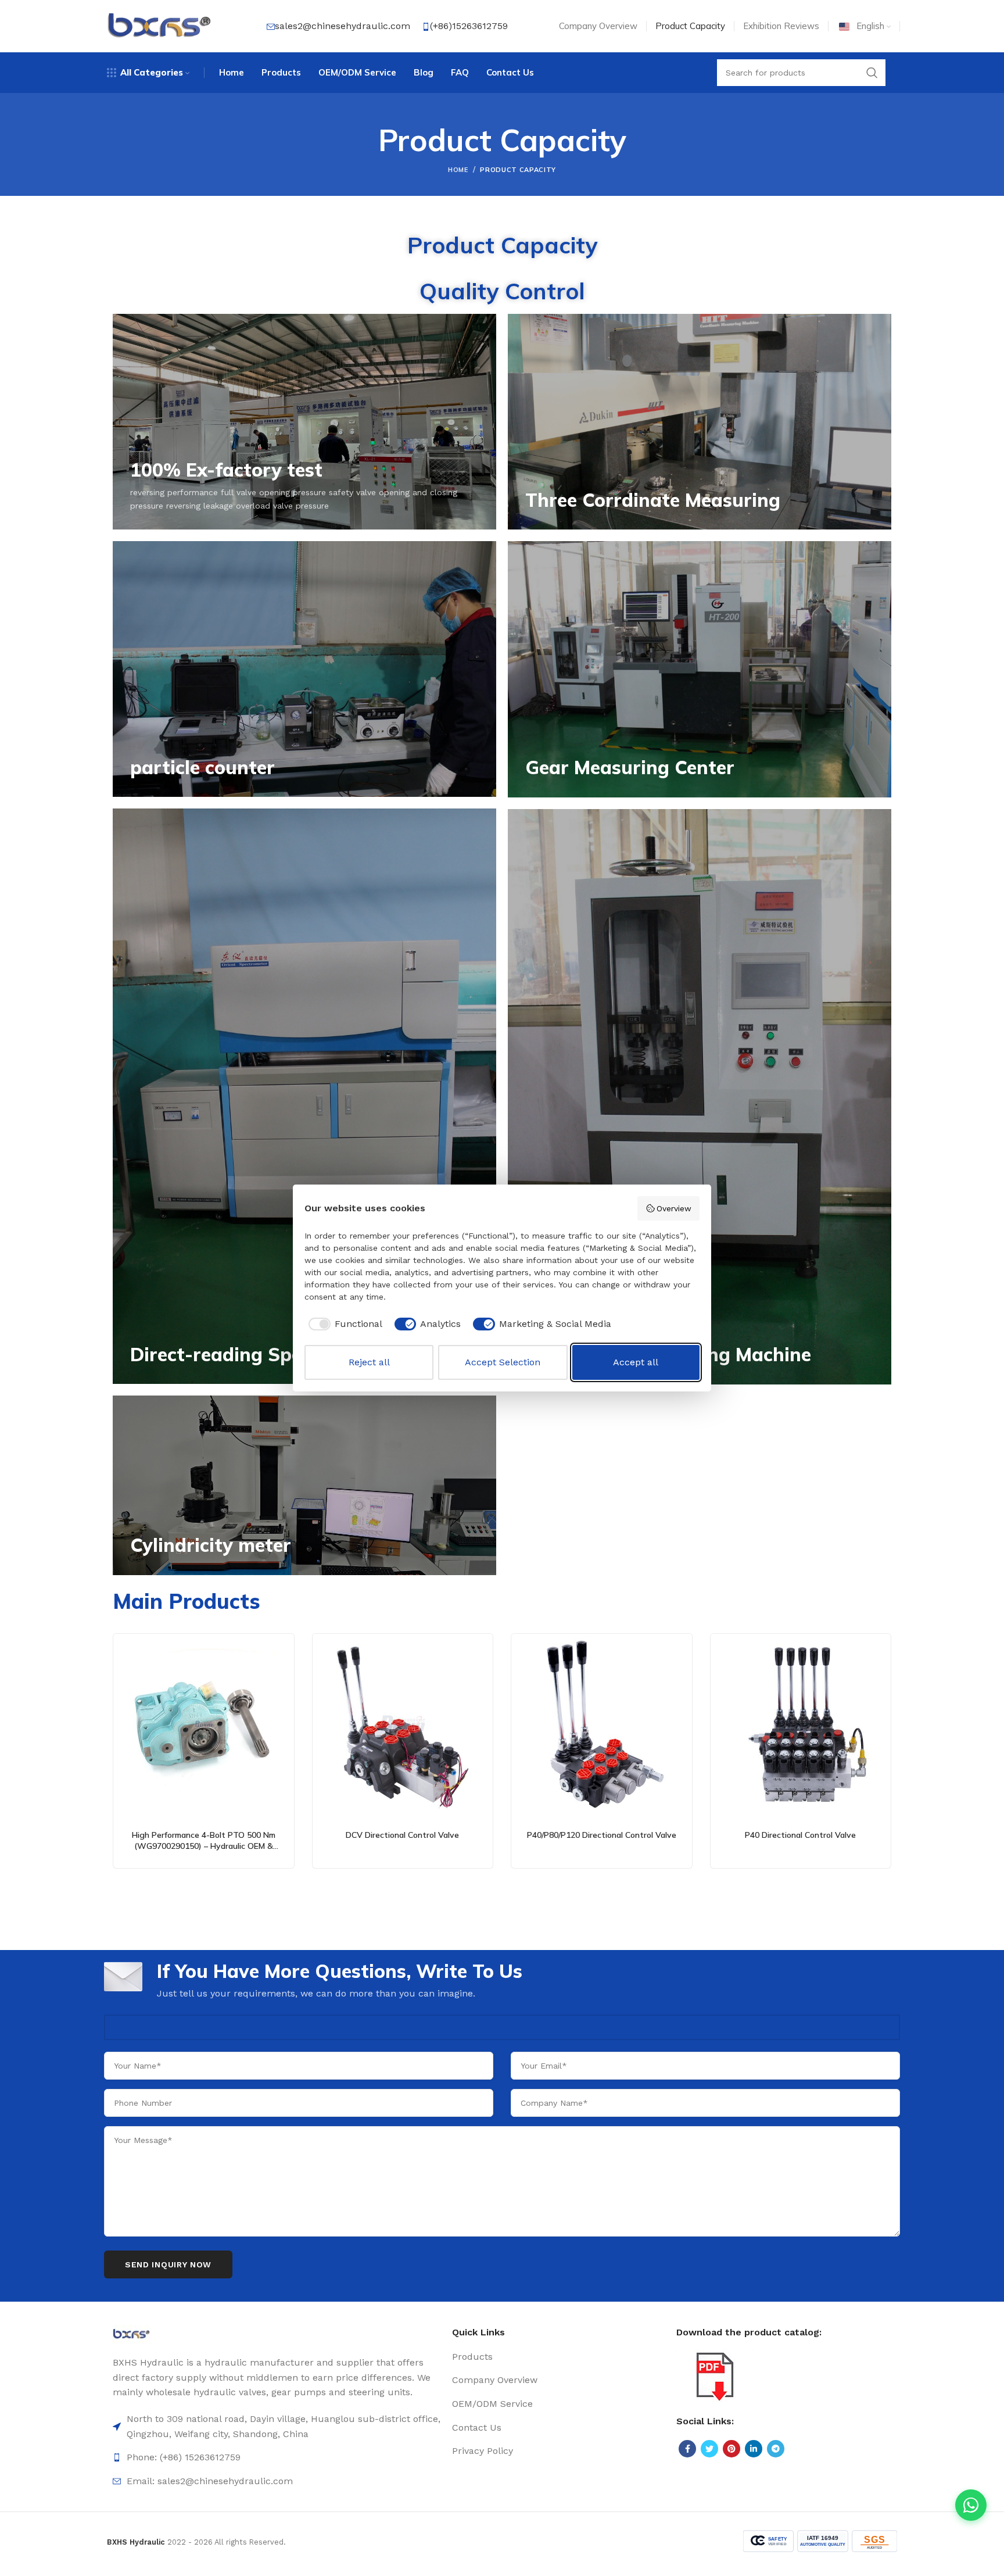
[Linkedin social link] (754, 2449)
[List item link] (277, 2457)
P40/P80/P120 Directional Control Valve (602, 1835)
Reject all (369, 1362)
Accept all (636, 1362)
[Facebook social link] (687, 2449)
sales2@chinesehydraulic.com (343, 26)
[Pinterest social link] (732, 2449)
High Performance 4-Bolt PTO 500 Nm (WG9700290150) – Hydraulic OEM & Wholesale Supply (204, 1846)
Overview (674, 1208)
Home (458, 170)
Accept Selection (503, 1362)
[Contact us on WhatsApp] (971, 2505)
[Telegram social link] (776, 2449)
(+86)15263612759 (469, 26)
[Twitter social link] (709, 2449)
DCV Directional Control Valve (402, 1835)
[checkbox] (343, 1324)
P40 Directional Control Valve (800, 1835)
